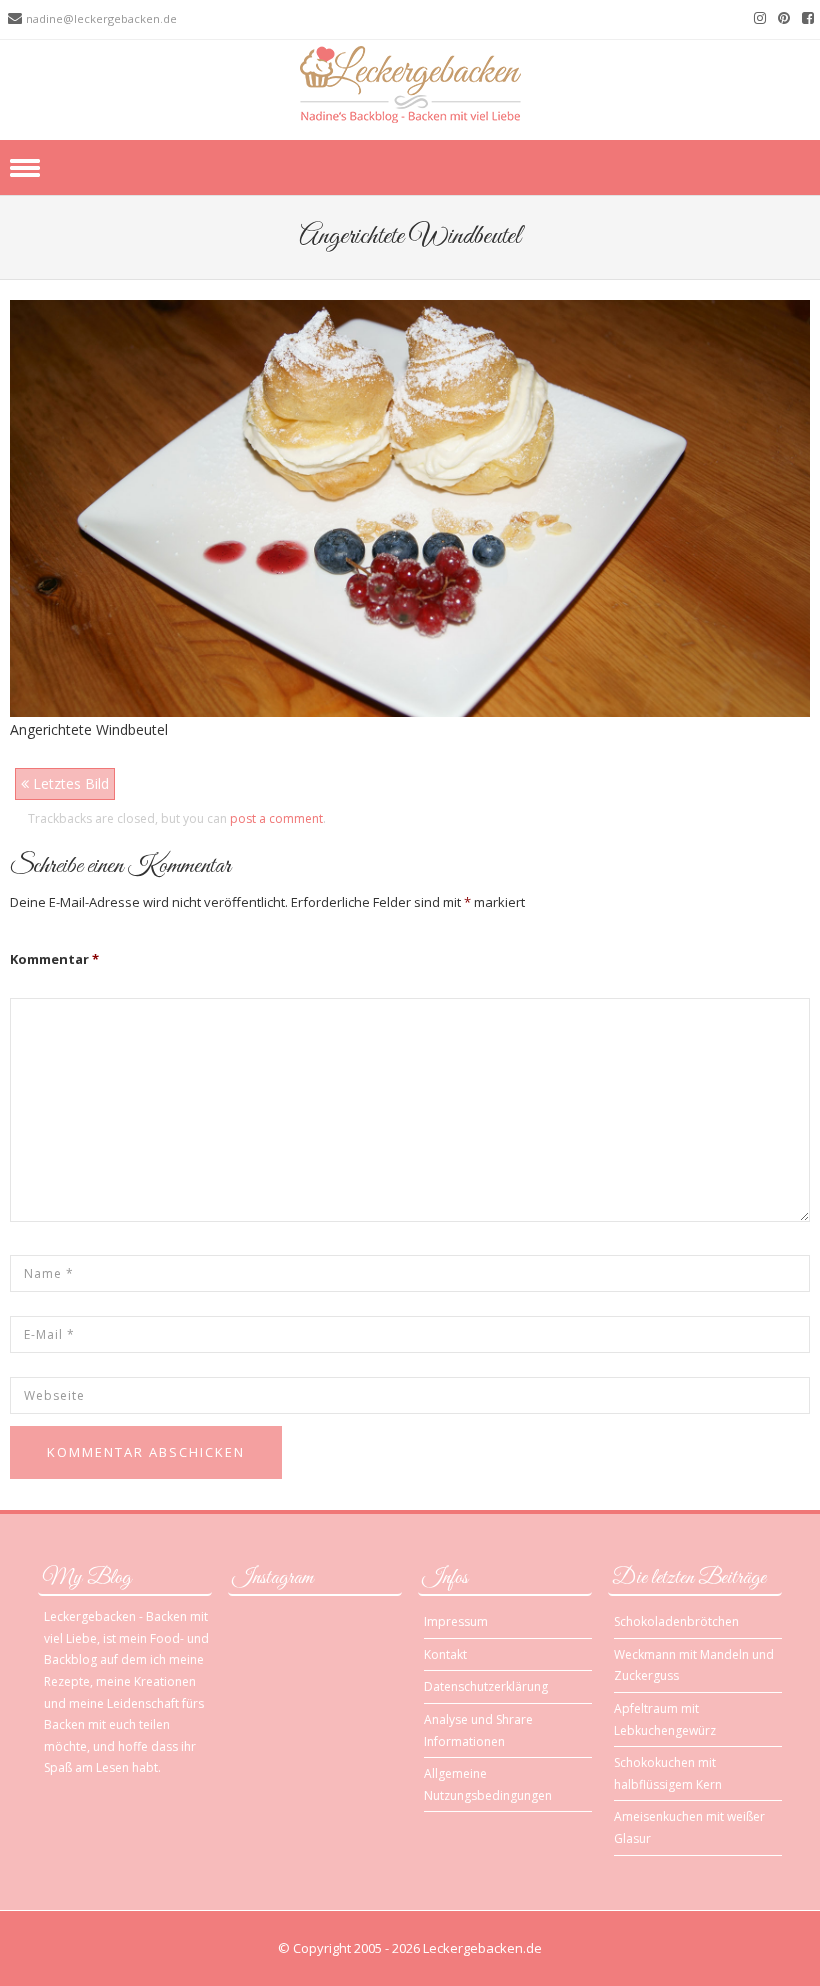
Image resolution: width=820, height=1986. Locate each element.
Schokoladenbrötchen (676, 1621)
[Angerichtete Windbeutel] (410, 506)
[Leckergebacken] (410, 83)
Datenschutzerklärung (486, 1686)
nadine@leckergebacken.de (101, 18)
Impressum (456, 1621)
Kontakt (445, 1654)
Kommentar (54, 959)
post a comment (276, 818)
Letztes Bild (69, 783)
